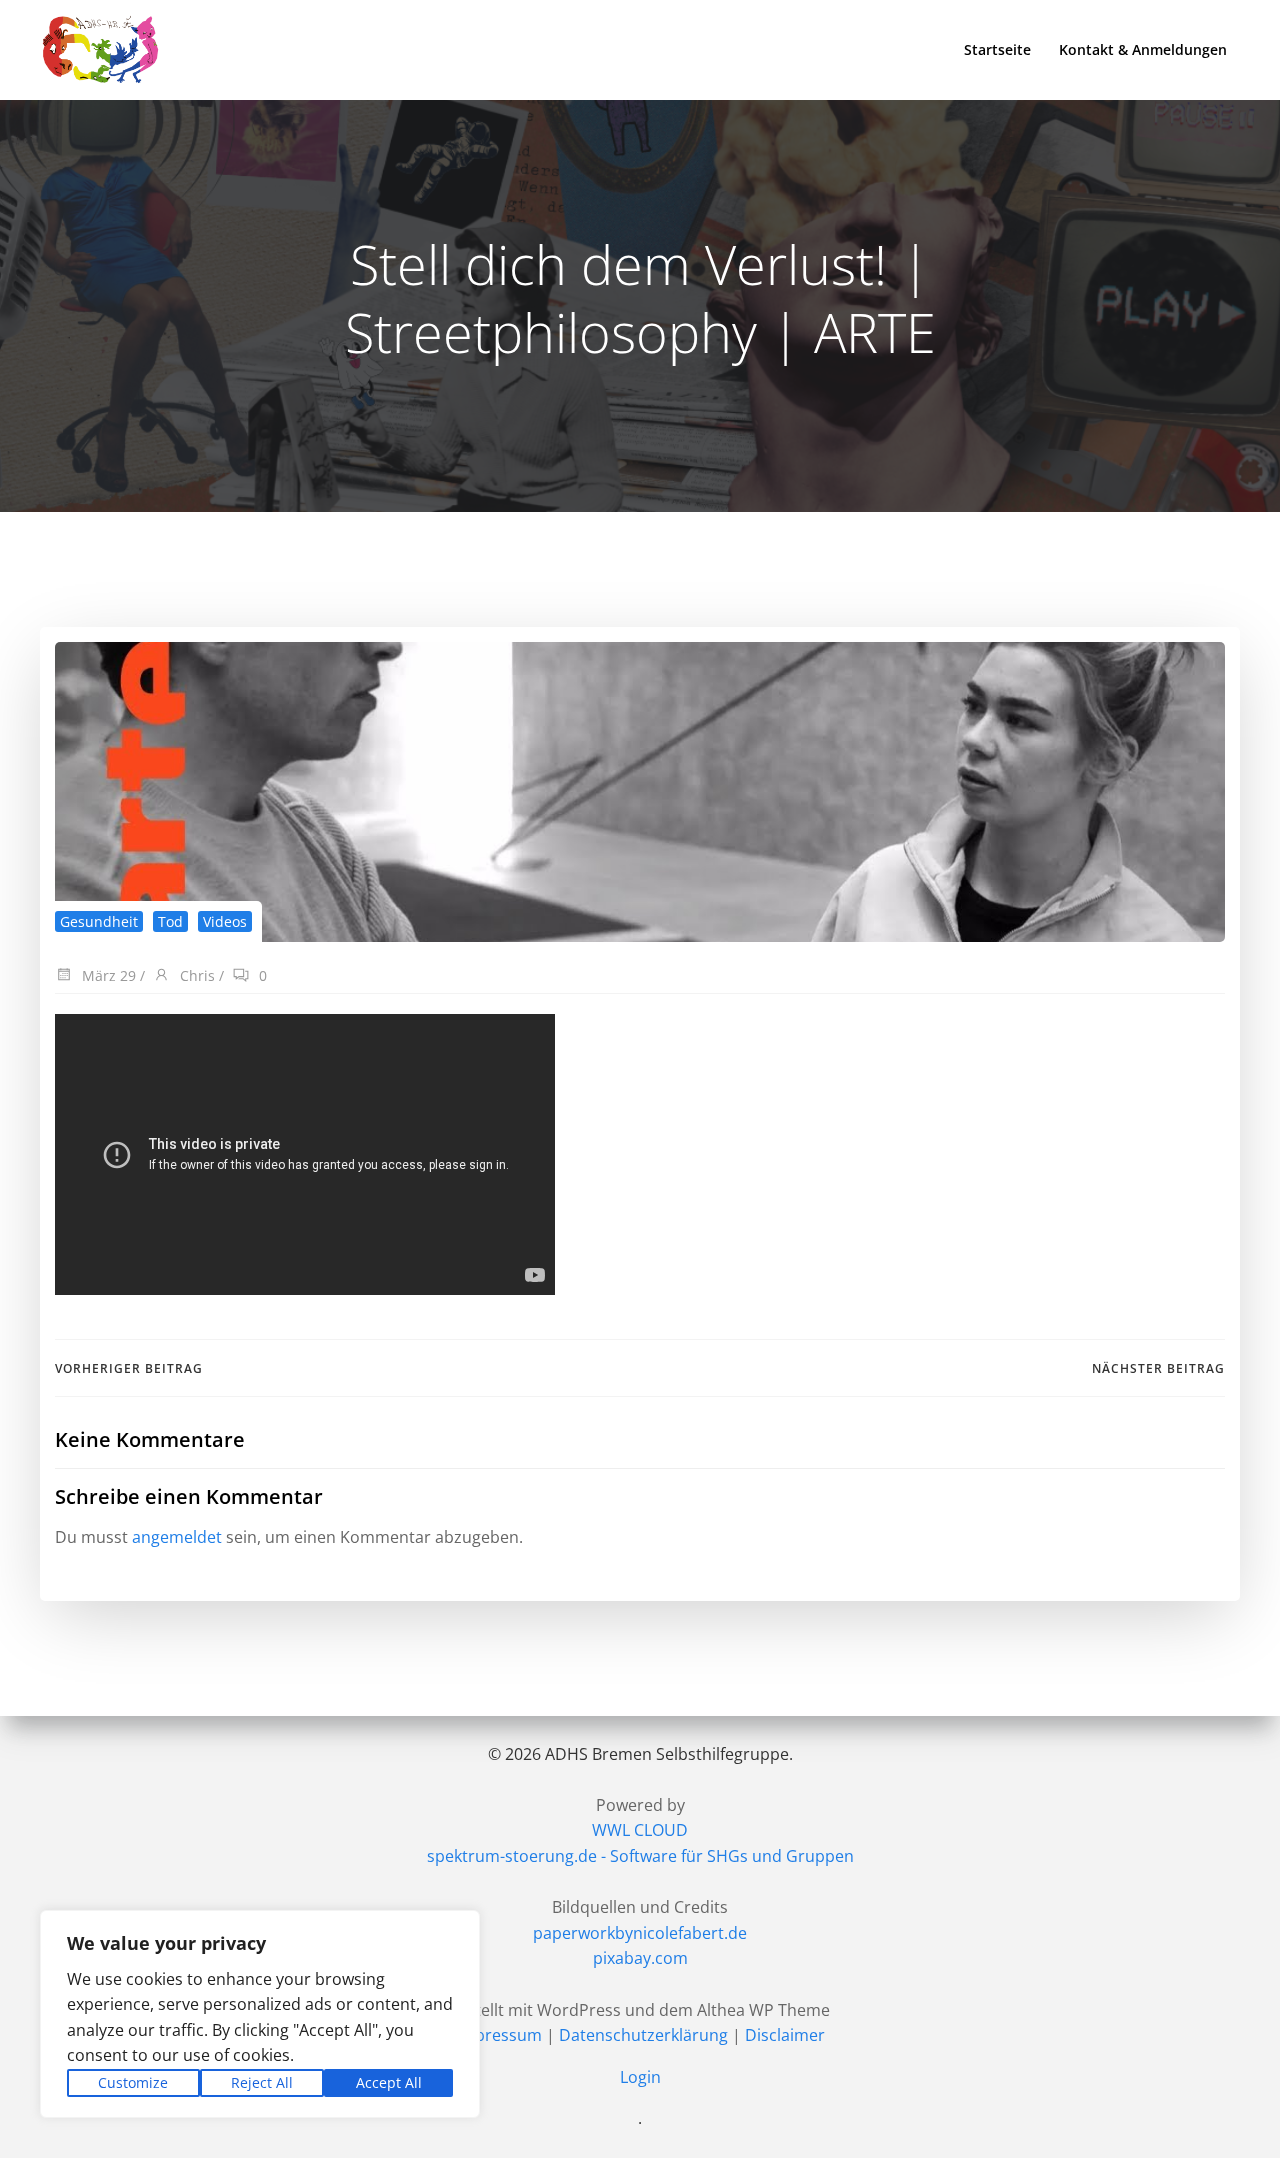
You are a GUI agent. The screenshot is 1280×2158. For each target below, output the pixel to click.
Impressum (499, 2035)
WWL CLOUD (640, 1830)
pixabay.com (640, 1958)
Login (640, 2077)
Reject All (262, 2082)
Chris (195, 975)
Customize (133, 2082)
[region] (260, 2014)
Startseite (997, 49)
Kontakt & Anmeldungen (1143, 49)
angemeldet (177, 1537)
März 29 (107, 975)
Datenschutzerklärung (643, 2035)
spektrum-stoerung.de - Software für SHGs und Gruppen (640, 1856)
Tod (170, 921)
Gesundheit (99, 921)
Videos (225, 921)
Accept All (389, 2082)
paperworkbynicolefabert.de (640, 1933)
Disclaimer (785, 2035)
